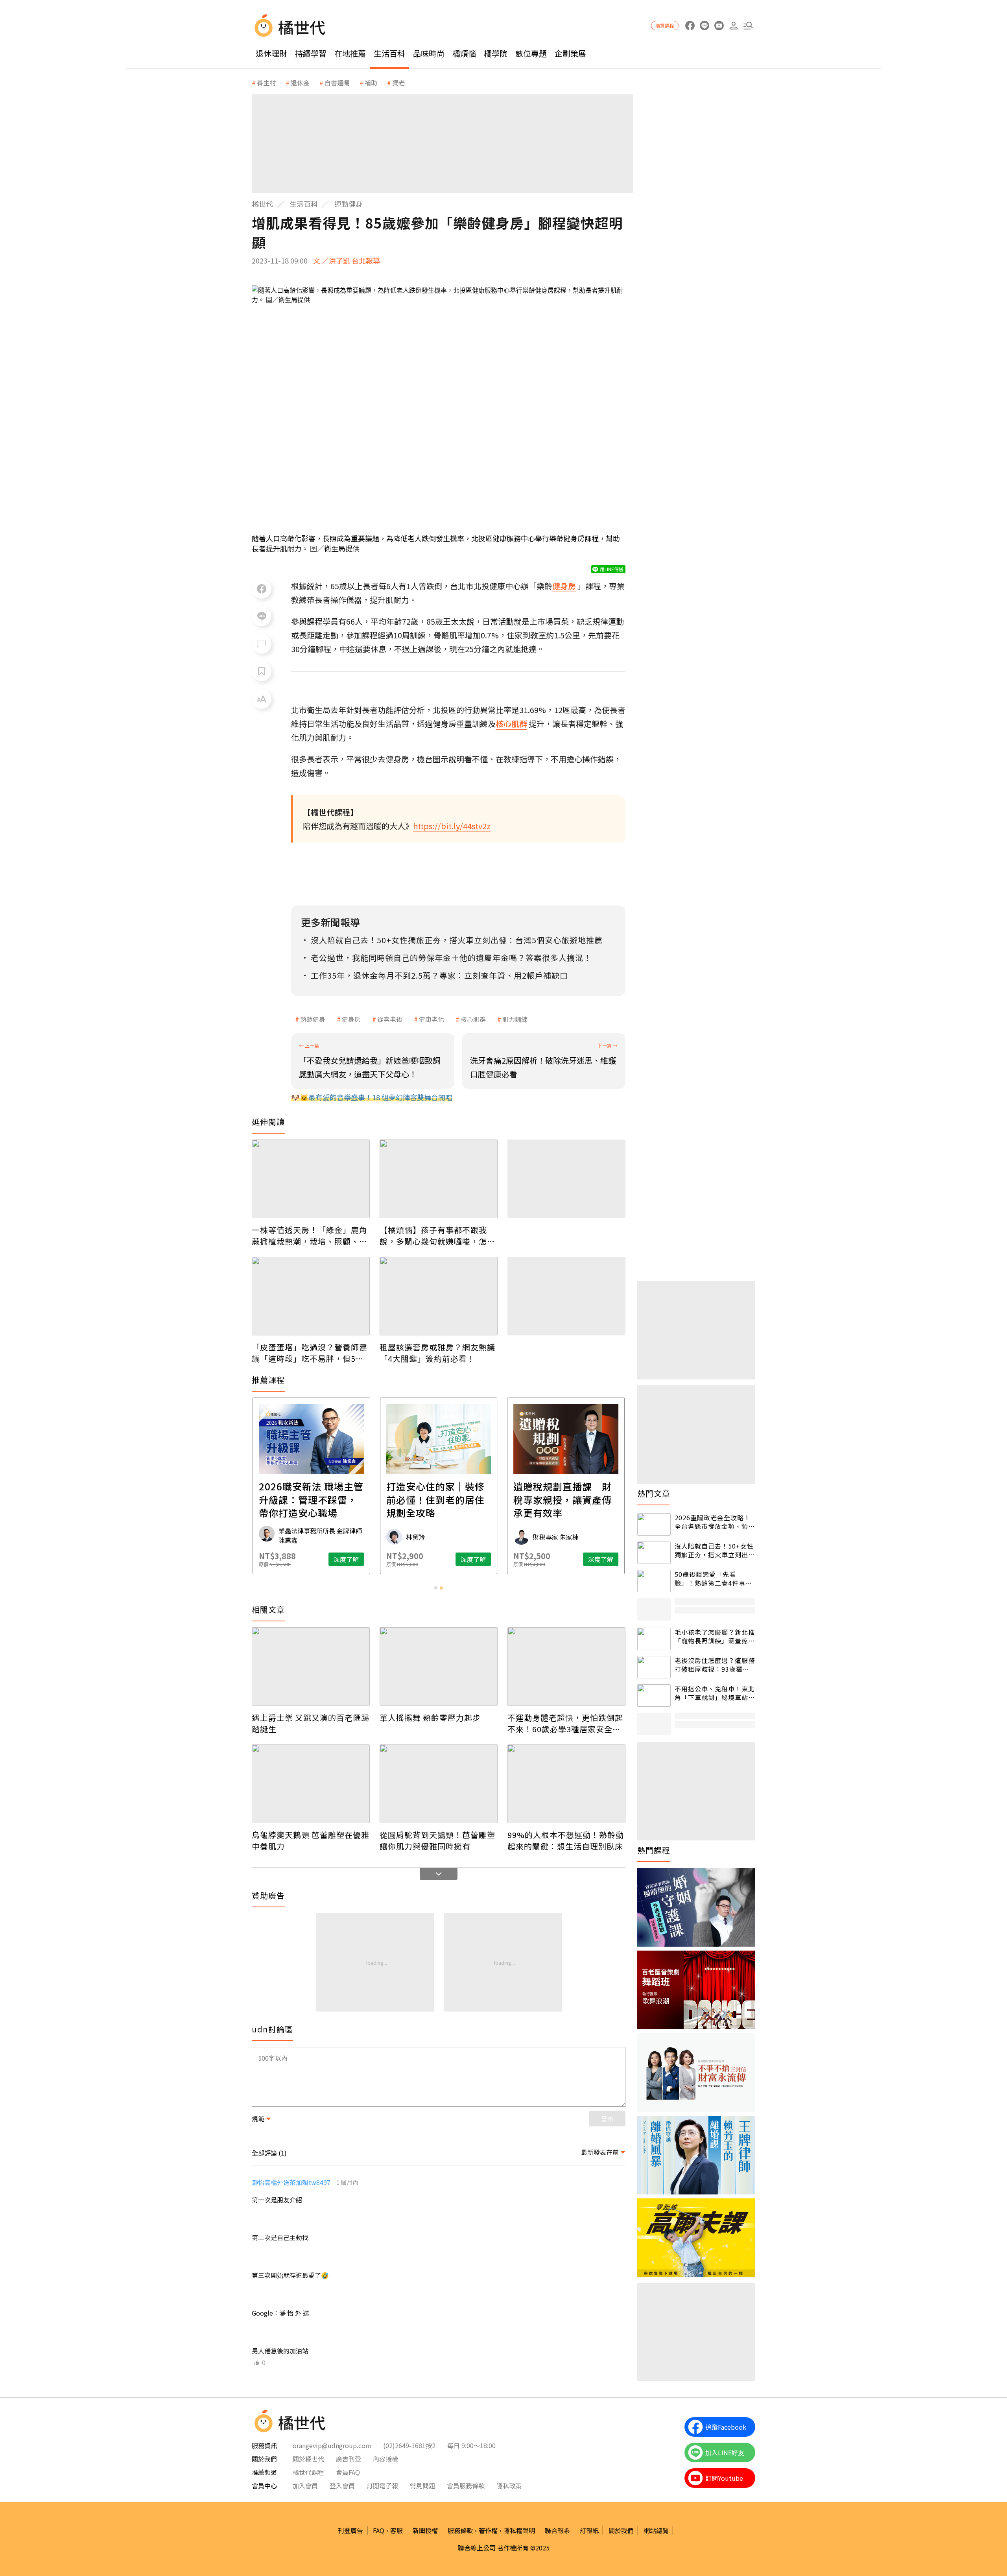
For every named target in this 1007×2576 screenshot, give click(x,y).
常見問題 (422, 2486)
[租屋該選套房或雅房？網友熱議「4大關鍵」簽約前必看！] (439, 1296)
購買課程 (665, 25)
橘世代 (262, 204)
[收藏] (262, 671)
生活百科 (389, 53)
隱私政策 (509, 2486)
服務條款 (460, 2530)
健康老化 (432, 1019)
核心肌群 (473, 1019)
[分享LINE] (262, 616)
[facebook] (690, 26)
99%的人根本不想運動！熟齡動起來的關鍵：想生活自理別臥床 (566, 1840)
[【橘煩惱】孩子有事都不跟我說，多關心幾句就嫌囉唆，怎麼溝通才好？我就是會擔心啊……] (439, 1179)
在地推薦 (350, 53)
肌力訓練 (515, 1019)
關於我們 (621, 2530)
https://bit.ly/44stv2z (452, 826)
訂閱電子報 (382, 2486)
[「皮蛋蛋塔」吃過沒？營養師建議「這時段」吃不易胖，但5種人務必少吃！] (311, 1296)
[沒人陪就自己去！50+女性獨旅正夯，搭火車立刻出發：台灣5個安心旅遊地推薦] (654, 1553)
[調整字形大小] (262, 699)
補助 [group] (371, 83)
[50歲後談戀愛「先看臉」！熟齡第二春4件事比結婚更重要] (654, 1581)
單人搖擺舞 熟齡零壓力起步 (430, 1718)
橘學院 (496, 53)
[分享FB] (262, 589)
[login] (733, 26)
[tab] (436, 1588)
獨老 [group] (398, 83)
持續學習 (311, 53)
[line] (704, 26)
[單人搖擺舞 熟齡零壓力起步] (439, 1667)
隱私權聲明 (519, 2530)
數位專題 (531, 53)
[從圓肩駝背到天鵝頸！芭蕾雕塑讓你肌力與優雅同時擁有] (439, 1784)
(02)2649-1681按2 (409, 2445)
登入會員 (342, 2486)
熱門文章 (654, 1494)
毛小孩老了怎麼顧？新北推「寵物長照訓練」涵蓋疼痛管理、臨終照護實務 (715, 1637)
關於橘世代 (308, 2459)
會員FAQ (348, 2472)
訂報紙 (589, 2530)
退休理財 (271, 53)
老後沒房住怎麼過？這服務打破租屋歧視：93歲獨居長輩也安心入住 (715, 1665)
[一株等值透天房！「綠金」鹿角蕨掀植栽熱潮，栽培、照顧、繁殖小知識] (311, 1179)
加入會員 (305, 2486)
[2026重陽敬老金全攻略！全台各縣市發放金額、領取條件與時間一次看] (654, 1524)
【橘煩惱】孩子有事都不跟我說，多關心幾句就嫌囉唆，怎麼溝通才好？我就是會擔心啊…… (437, 1235)
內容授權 (385, 2459)
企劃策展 (570, 53)
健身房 (351, 1019)
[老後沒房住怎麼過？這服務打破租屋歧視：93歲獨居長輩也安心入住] (654, 1667)
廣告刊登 (349, 2459)
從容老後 (390, 1019)
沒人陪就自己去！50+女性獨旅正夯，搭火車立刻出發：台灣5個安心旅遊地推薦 (714, 1550)
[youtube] (719, 26)
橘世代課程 (308, 2472)
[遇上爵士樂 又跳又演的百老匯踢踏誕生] (311, 1667)
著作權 (488, 2530)
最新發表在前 (600, 2152)
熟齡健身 (313, 1019)
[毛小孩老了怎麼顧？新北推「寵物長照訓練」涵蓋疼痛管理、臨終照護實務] (654, 1639)
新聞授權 (425, 2530)
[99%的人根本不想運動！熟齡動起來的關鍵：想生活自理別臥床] (566, 1784)
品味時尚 (429, 53)
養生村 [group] (266, 83)
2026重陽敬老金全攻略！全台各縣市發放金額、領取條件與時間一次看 (715, 1522)
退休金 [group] (300, 83)
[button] (748, 26)
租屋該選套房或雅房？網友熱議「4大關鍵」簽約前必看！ (437, 1353)
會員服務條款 (466, 2486)
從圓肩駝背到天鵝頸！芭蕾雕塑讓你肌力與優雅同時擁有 (437, 1840)
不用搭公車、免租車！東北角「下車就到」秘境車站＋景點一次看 (715, 1693)
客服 (397, 2530)
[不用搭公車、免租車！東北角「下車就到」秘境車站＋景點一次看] (654, 1696)
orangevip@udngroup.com (332, 2445)
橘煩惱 (464, 53)
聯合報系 (557, 2530)
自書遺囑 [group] (337, 83)
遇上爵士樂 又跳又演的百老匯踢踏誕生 (311, 1723)
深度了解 (346, 1559)
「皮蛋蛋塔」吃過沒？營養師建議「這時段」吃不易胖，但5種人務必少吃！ (310, 1353)
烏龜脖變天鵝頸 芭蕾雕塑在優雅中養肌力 (311, 1840)
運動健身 (349, 204)
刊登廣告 (350, 2530)
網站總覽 (656, 2530)
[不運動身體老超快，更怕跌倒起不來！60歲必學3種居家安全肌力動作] (566, 1667)
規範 (258, 2119)
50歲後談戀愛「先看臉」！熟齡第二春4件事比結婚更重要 (713, 1579)
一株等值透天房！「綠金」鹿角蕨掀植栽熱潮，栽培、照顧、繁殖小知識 (310, 1235)
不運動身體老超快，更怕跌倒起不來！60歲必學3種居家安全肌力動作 (565, 1723)
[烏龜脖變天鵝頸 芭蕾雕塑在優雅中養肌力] (311, 1784)
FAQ (379, 2530)
